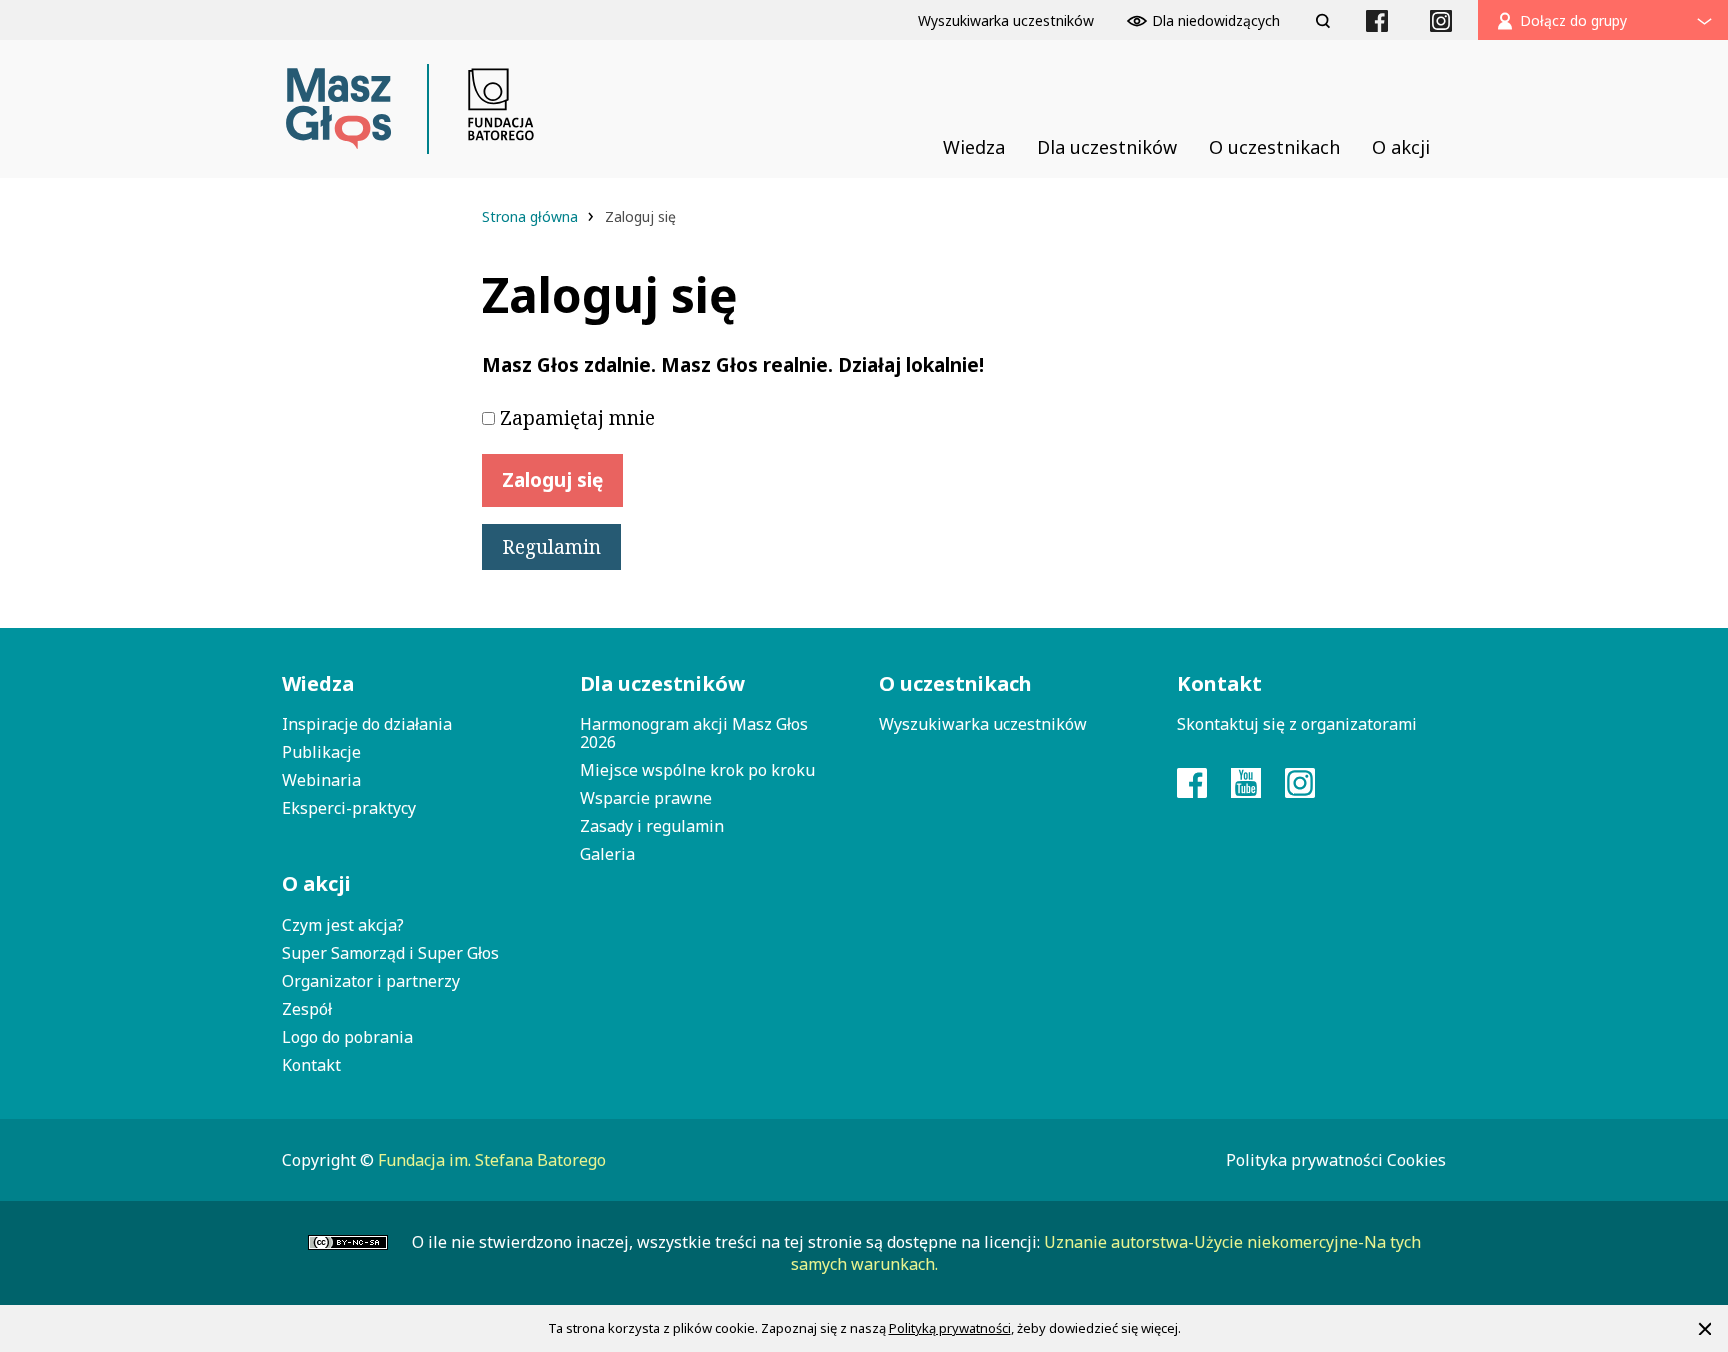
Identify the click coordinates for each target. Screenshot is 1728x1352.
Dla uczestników (662, 683)
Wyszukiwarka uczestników (983, 724)
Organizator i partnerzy (371, 981)
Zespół (307, 1009)
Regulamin (551, 547)
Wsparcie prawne (646, 798)
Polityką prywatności (950, 1328)
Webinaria (321, 780)
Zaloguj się (552, 480)
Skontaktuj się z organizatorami (1297, 724)
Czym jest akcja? (343, 925)
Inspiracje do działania (367, 724)
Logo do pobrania (347, 1037)
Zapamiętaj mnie (577, 418)
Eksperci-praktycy (349, 808)
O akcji (316, 883)
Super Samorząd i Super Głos (390, 953)
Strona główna (532, 216)
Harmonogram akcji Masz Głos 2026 (694, 733)
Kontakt (311, 1065)
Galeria (607, 854)
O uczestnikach (955, 683)
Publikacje (321, 752)
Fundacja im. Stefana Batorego (492, 1160)
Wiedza (318, 683)
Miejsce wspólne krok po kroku (697, 770)
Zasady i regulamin (652, 826)
